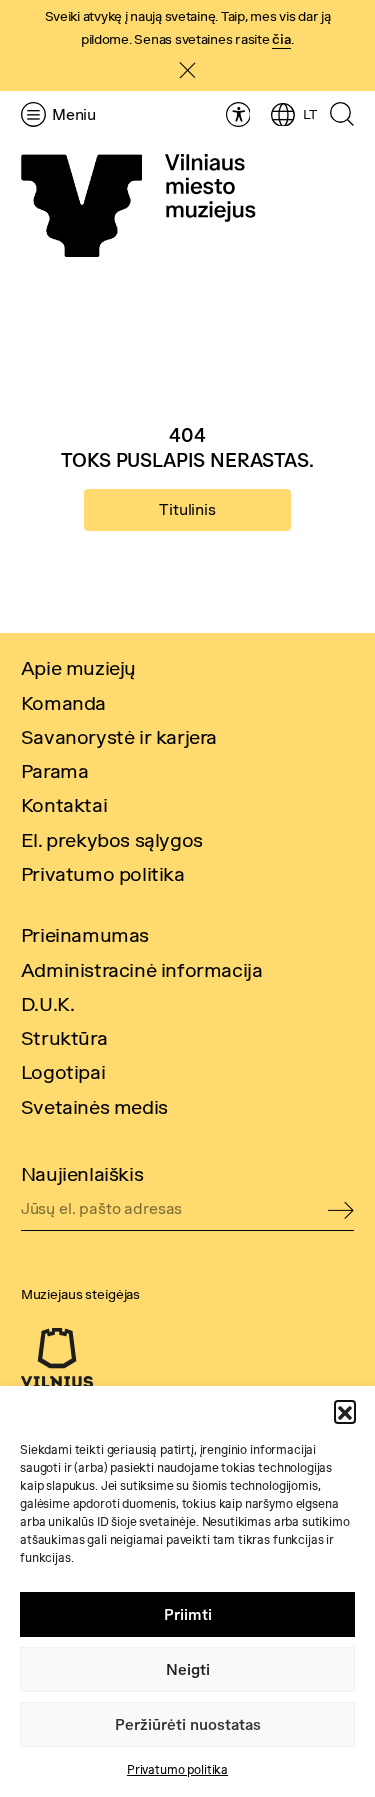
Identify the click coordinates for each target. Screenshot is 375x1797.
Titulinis (187, 509)
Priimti (188, 1614)
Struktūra (64, 1037)
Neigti (188, 1669)
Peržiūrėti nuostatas (188, 1724)
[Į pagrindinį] (138, 206)
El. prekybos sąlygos (112, 839)
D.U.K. (48, 1003)
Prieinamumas (85, 934)
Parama (55, 770)
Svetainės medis (94, 1106)
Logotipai (63, 1071)
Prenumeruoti (341, 1211)
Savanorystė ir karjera (119, 736)
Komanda (63, 702)
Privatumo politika (177, 1769)
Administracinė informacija (142, 969)
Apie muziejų (78, 667)
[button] (345, 1411)
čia (281, 39)
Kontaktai (64, 804)
